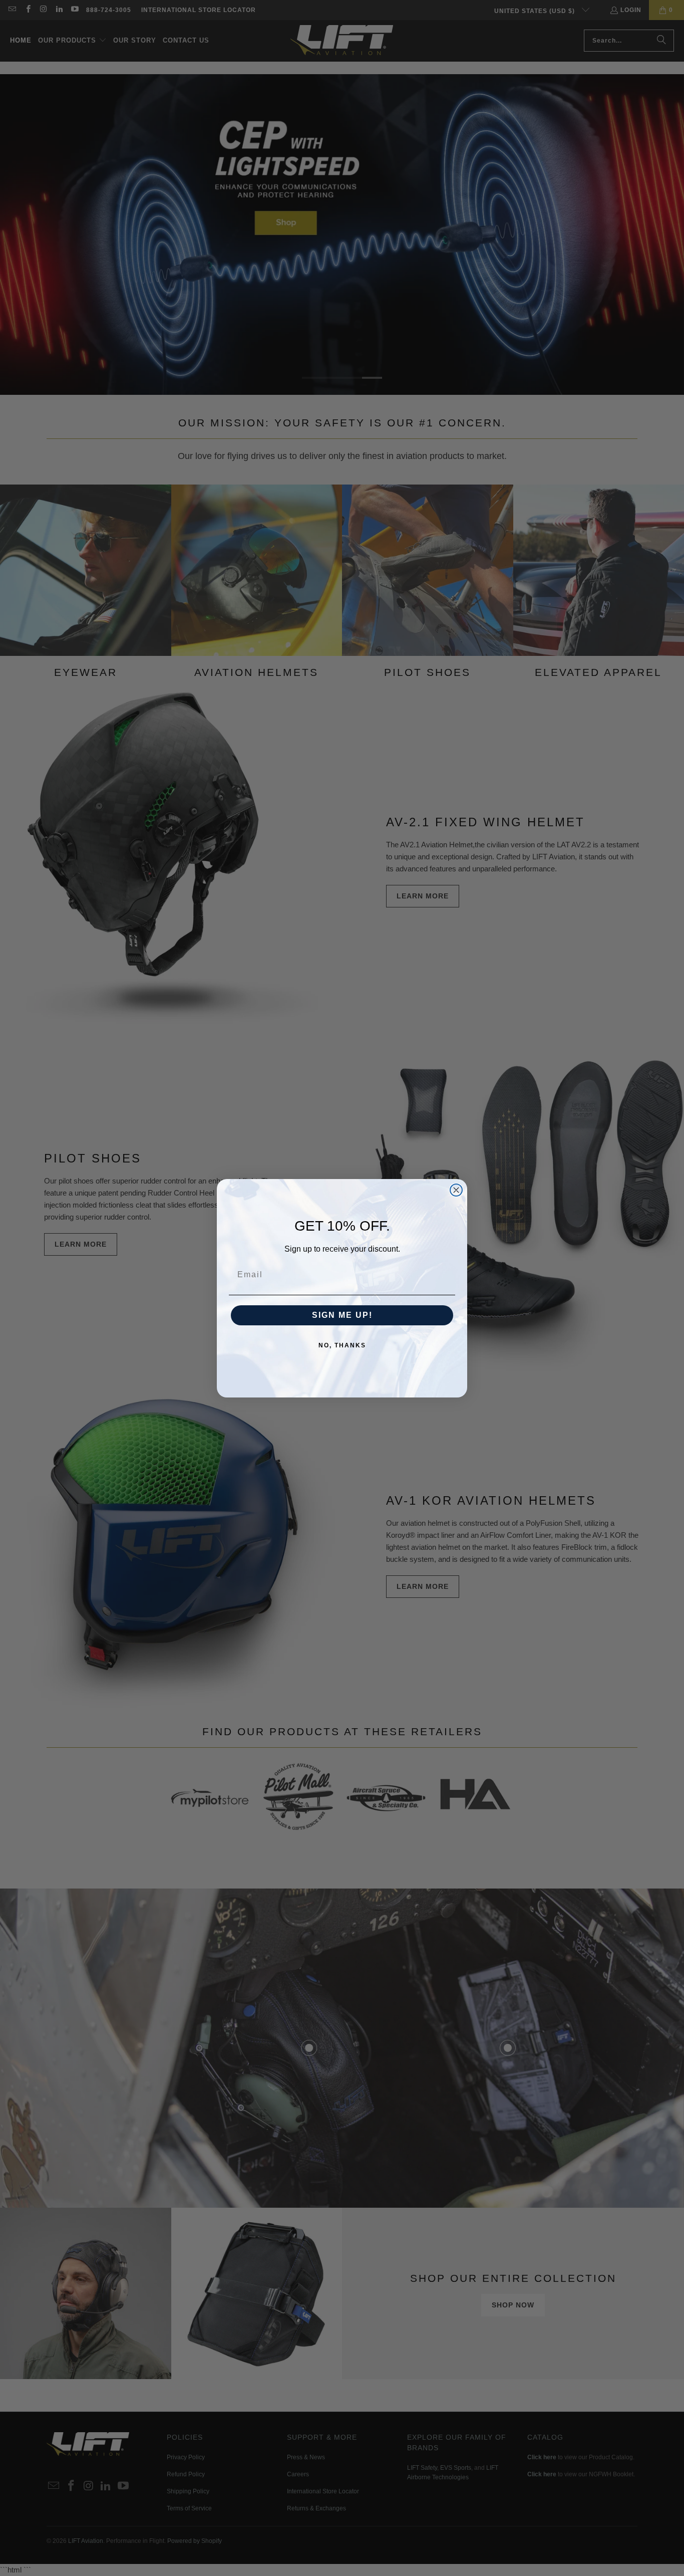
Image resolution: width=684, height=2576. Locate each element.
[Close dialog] (456, 1190)
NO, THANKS (342, 1345)
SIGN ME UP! (342, 1315)
